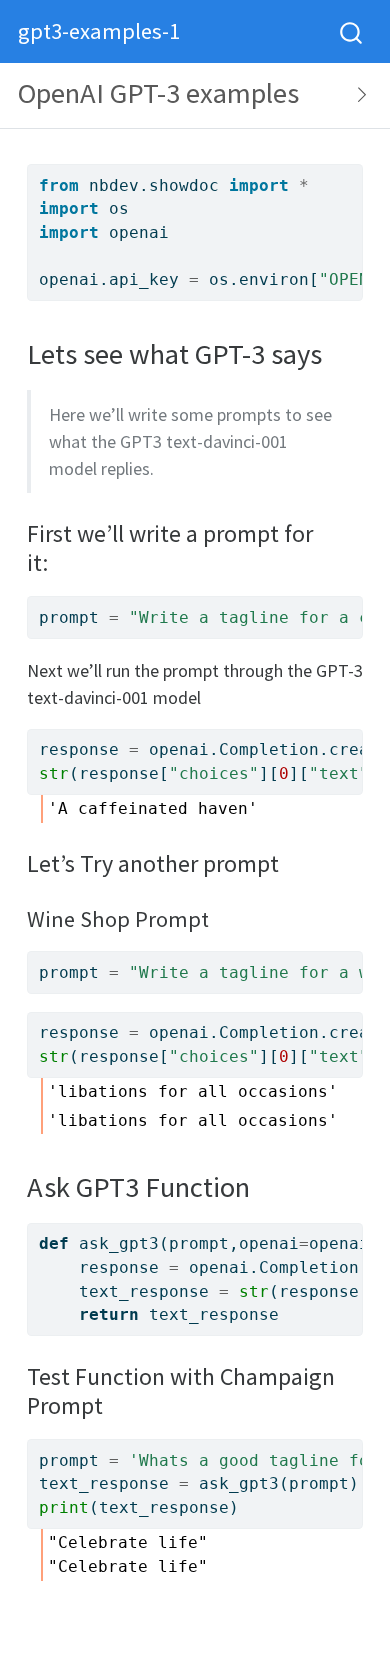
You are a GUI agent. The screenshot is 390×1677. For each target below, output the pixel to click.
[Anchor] (60, 560)
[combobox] (352, 31)
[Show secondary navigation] (356, 95)
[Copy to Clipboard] (351, 171)
